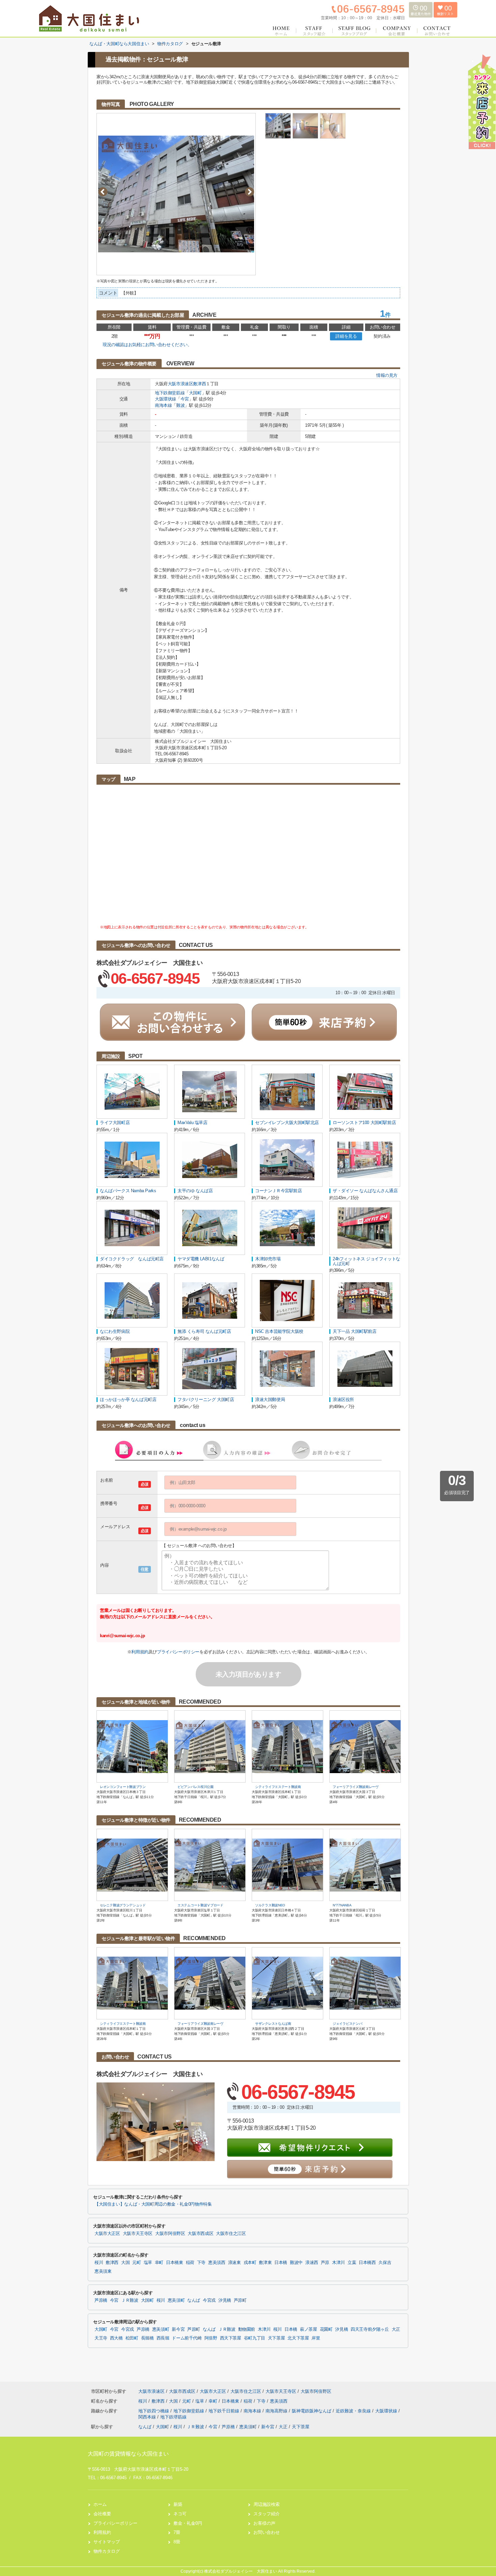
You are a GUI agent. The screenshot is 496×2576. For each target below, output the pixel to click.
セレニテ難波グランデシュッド (123, 1905)
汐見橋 (225, 2300)
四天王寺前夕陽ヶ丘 (370, 2329)
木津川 (338, 2263)
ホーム (100, 2504)
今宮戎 (209, 2300)
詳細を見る (346, 336)
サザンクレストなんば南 (273, 2024)
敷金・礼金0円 (188, 2523)
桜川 (99, 2263)
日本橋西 (367, 2263)
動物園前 (247, 2329)
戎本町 (250, 2263)
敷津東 (265, 2263)
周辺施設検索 (267, 2504)
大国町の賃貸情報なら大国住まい (128, 2454)
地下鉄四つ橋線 (154, 2411)
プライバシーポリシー (178, 1652)
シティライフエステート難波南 (278, 1787)
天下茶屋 (277, 2338)
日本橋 (281, 2263)
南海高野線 (277, 2411)
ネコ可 (180, 2514)
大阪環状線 (166, 399)
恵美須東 (103, 2271)
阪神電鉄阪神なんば (312, 2411)
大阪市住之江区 (231, 2234)
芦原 (325, 2263)
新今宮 (178, 2329)
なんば (194, 2300)
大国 (125, 2263)
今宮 (185, 399)
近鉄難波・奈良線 (354, 2411)
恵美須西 (217, 2263)
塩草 (148, 2263)
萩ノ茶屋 (309, 2329)
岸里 (316, 2338)
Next (250, 192)
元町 (136, 2263)
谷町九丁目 (255, 2338)
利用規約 (140, 1652)
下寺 (201, 2263)
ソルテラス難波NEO (270, 1905)
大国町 (195, 393)
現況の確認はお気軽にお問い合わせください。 (147, 345)
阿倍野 (211, 2338)
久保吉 (385, 2263)
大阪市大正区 (107, 2234)
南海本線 (163, 405)
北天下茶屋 (298, 2338)
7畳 (177, 2532)
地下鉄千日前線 (225, 2411)
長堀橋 (147, 2338)
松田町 (132, 2338)
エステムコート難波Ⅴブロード (200, 1905)
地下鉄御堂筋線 (170, 393)
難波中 (296, 2263)
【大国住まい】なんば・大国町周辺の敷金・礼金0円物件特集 (153, 2204)
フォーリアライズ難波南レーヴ (356, 1787)
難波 (180, 405)
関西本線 (148, 2417)
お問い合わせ (267, 2532)
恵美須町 (176, 2300)
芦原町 (240, 2300)
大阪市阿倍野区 (170, 2234)
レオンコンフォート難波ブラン (123, 1787)
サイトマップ (107, 2542)
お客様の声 (264, 2523)
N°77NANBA (342, 1905)
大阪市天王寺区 (138, 2234)
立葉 (352, 2263)
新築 (178, 2504)
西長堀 (163, 2338)
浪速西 (312, 2263)
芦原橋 (101, 2300)
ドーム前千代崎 (187, 2338)
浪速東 (235, 2263)
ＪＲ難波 (130, 2300)
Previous (103, 192)
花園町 (326, 2329)
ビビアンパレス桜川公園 (196, 1787)
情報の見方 (387, 375)
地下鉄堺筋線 (173, 2417)
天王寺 (101, 2338)
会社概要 (102, 2514)
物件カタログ (107, 2551)
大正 (396, 2329)
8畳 (177, 2542)
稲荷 (190, 2263)
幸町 (159, 2263)
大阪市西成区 (200, 2234)
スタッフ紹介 (267, 2514)
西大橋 (116, 2338)
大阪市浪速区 (181, 384)
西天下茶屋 (231, 2338)
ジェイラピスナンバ (347, 2024)
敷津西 (199, 384)
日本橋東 (175, 2263)
